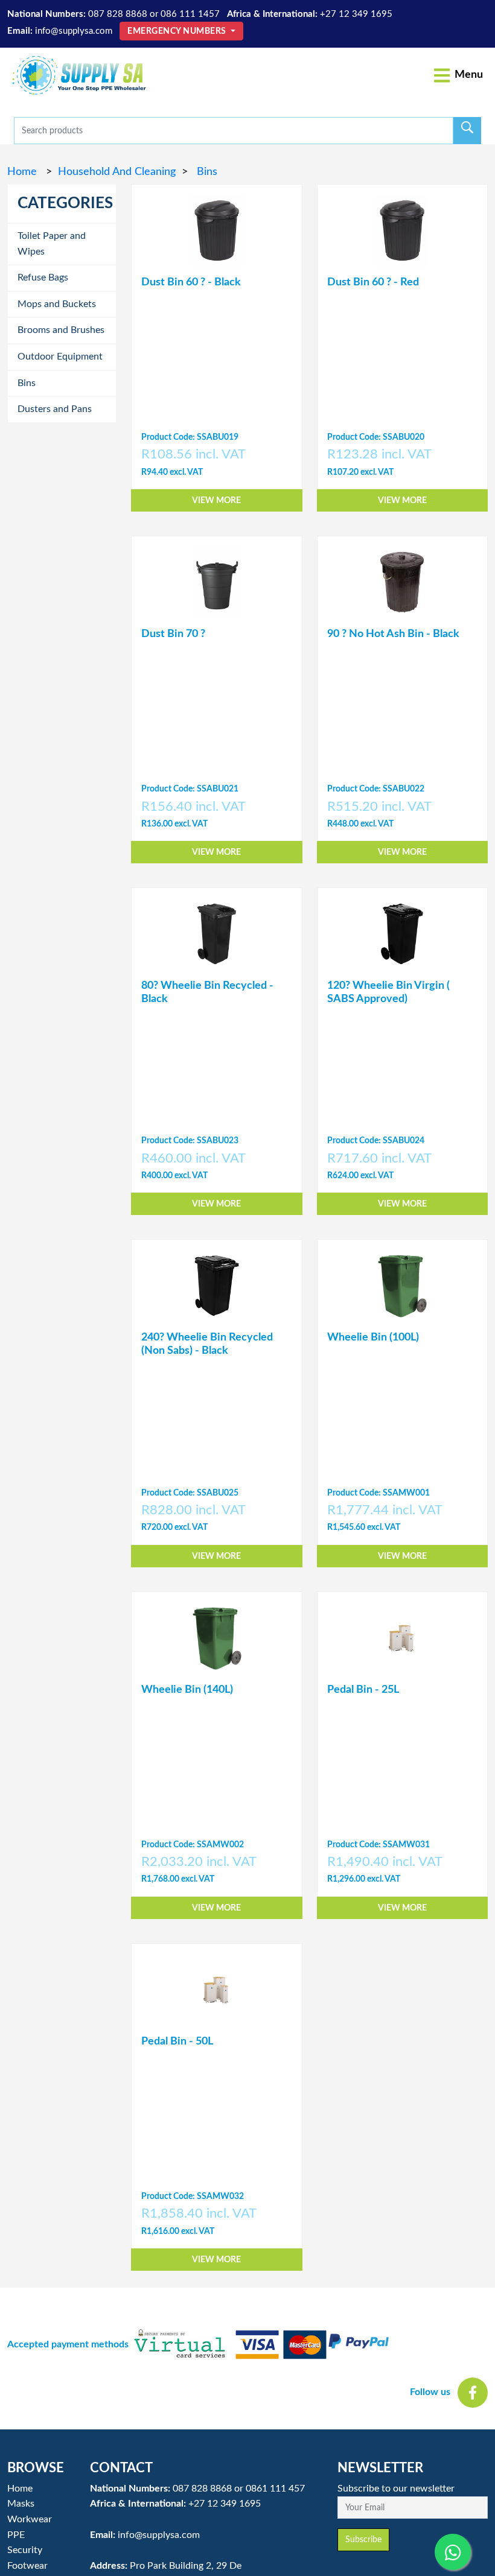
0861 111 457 (275, 2489)
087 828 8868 (118, 14)
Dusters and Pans (55, 409)
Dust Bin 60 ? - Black (191, 282)
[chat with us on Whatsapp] (453, 2552)
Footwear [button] (27, 2566)
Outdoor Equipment (60, 357)
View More (216, 500)
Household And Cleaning (117, 172)
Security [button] (25, 2550)
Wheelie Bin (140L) (187, 1690)
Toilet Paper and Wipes (52, 244)
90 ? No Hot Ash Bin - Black (393, 634)
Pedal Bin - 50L (177, 2041)
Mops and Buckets (57, 304)
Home (24, 172)
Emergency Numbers (178, 31)
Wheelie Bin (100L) (373, 1337)
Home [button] (20, 2489)
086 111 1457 (190, 14)
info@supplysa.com (74, 31)
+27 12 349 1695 (356, 14)
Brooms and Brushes (61, 330)
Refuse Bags (43, 278)
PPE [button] (16, 2535)
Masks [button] (21, 2504)
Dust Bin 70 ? (173, 634)
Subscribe (363, 2540)
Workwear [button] (30, 2519)
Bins (206, 172)
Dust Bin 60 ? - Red (373, 282)
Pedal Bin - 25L (363, 1690)
